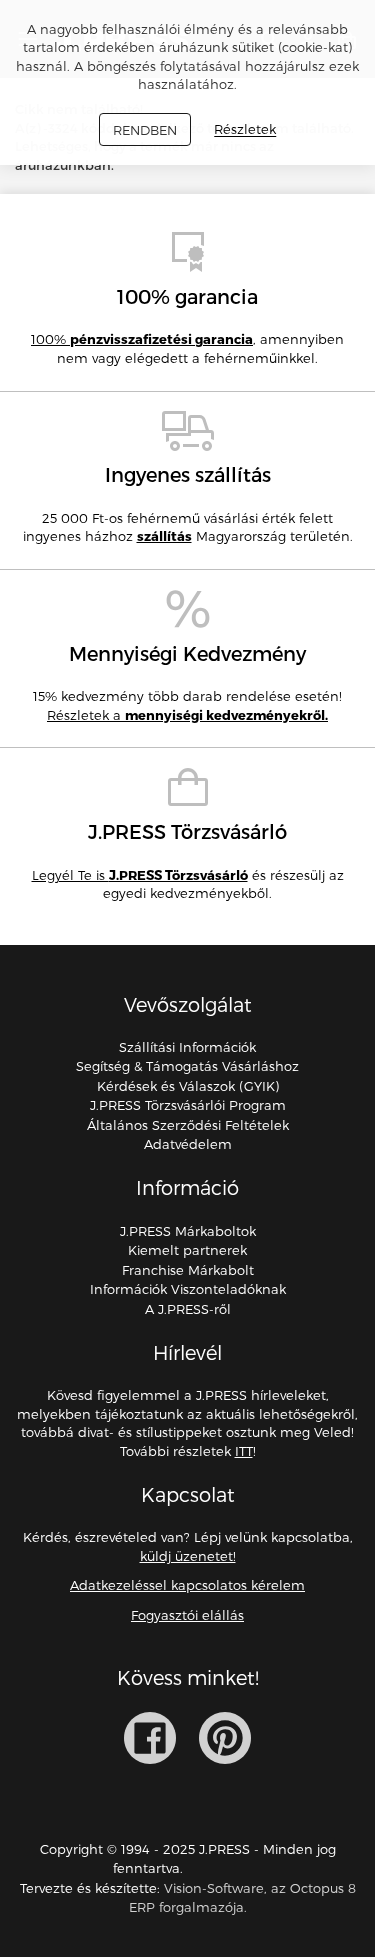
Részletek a (187, 715)
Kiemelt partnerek (187, 1250)
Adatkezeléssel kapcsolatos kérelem (187, 1585)
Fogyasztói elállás (187, 1615)
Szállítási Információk (187, 1047)
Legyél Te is (140, 875)
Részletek (245, 130)
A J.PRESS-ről (188, 1309)
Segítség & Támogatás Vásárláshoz (187, 1066)
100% (142, 339)
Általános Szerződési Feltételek (188, 1125)
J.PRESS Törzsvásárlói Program (188, 1105)
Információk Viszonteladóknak (188, 1289)
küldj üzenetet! (188, 1556)
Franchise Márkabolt (188, 1270)
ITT (244, 1451)
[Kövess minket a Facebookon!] (150, 1738)
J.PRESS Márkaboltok (188, 1231)
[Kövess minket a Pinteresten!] (225, 1738)
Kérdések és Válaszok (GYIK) (188, 1086)
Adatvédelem (188, 1144)
